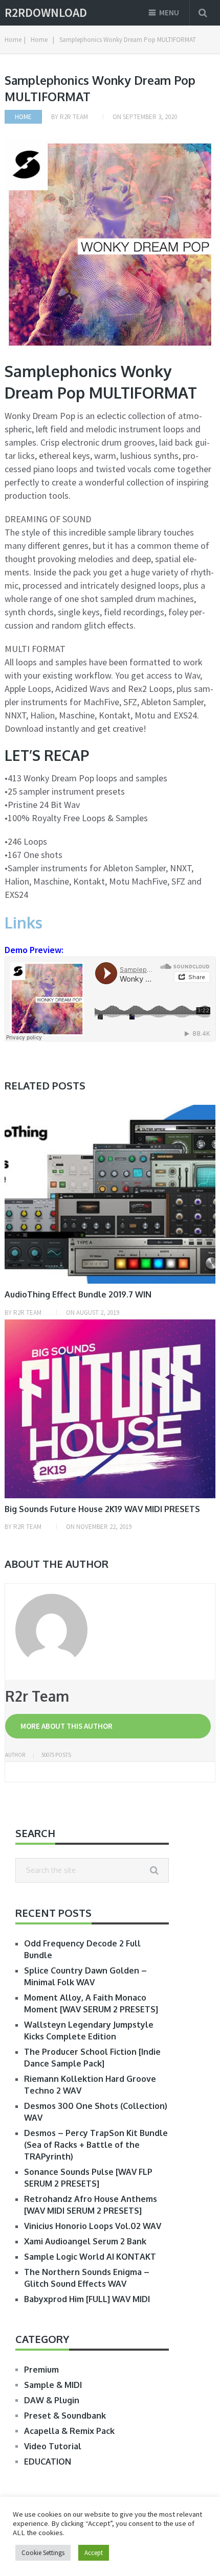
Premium (41, 2370)
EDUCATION (48, 2462)
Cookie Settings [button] (43, 2553)
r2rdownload (46, 13)
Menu (169, 13)
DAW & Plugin (52, 2400)
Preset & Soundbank (65, 2416)
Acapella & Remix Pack (69, 2431)
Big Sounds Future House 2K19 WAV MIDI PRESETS (102, 1509)
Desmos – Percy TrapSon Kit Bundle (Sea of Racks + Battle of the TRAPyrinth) (96, 2145)
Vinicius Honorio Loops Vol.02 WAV (93, 2226)
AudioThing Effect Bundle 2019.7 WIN (78, 1294)
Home (23, 117)
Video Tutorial (53, 2446)
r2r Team (74, 117)
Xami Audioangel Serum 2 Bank (85, 2241)
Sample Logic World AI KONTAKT (90, 2257)
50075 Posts (56, 1755)
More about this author (67, 1726)
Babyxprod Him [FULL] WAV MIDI (87, 2299)
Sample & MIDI (53, 2385)
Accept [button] (94, 2553)
